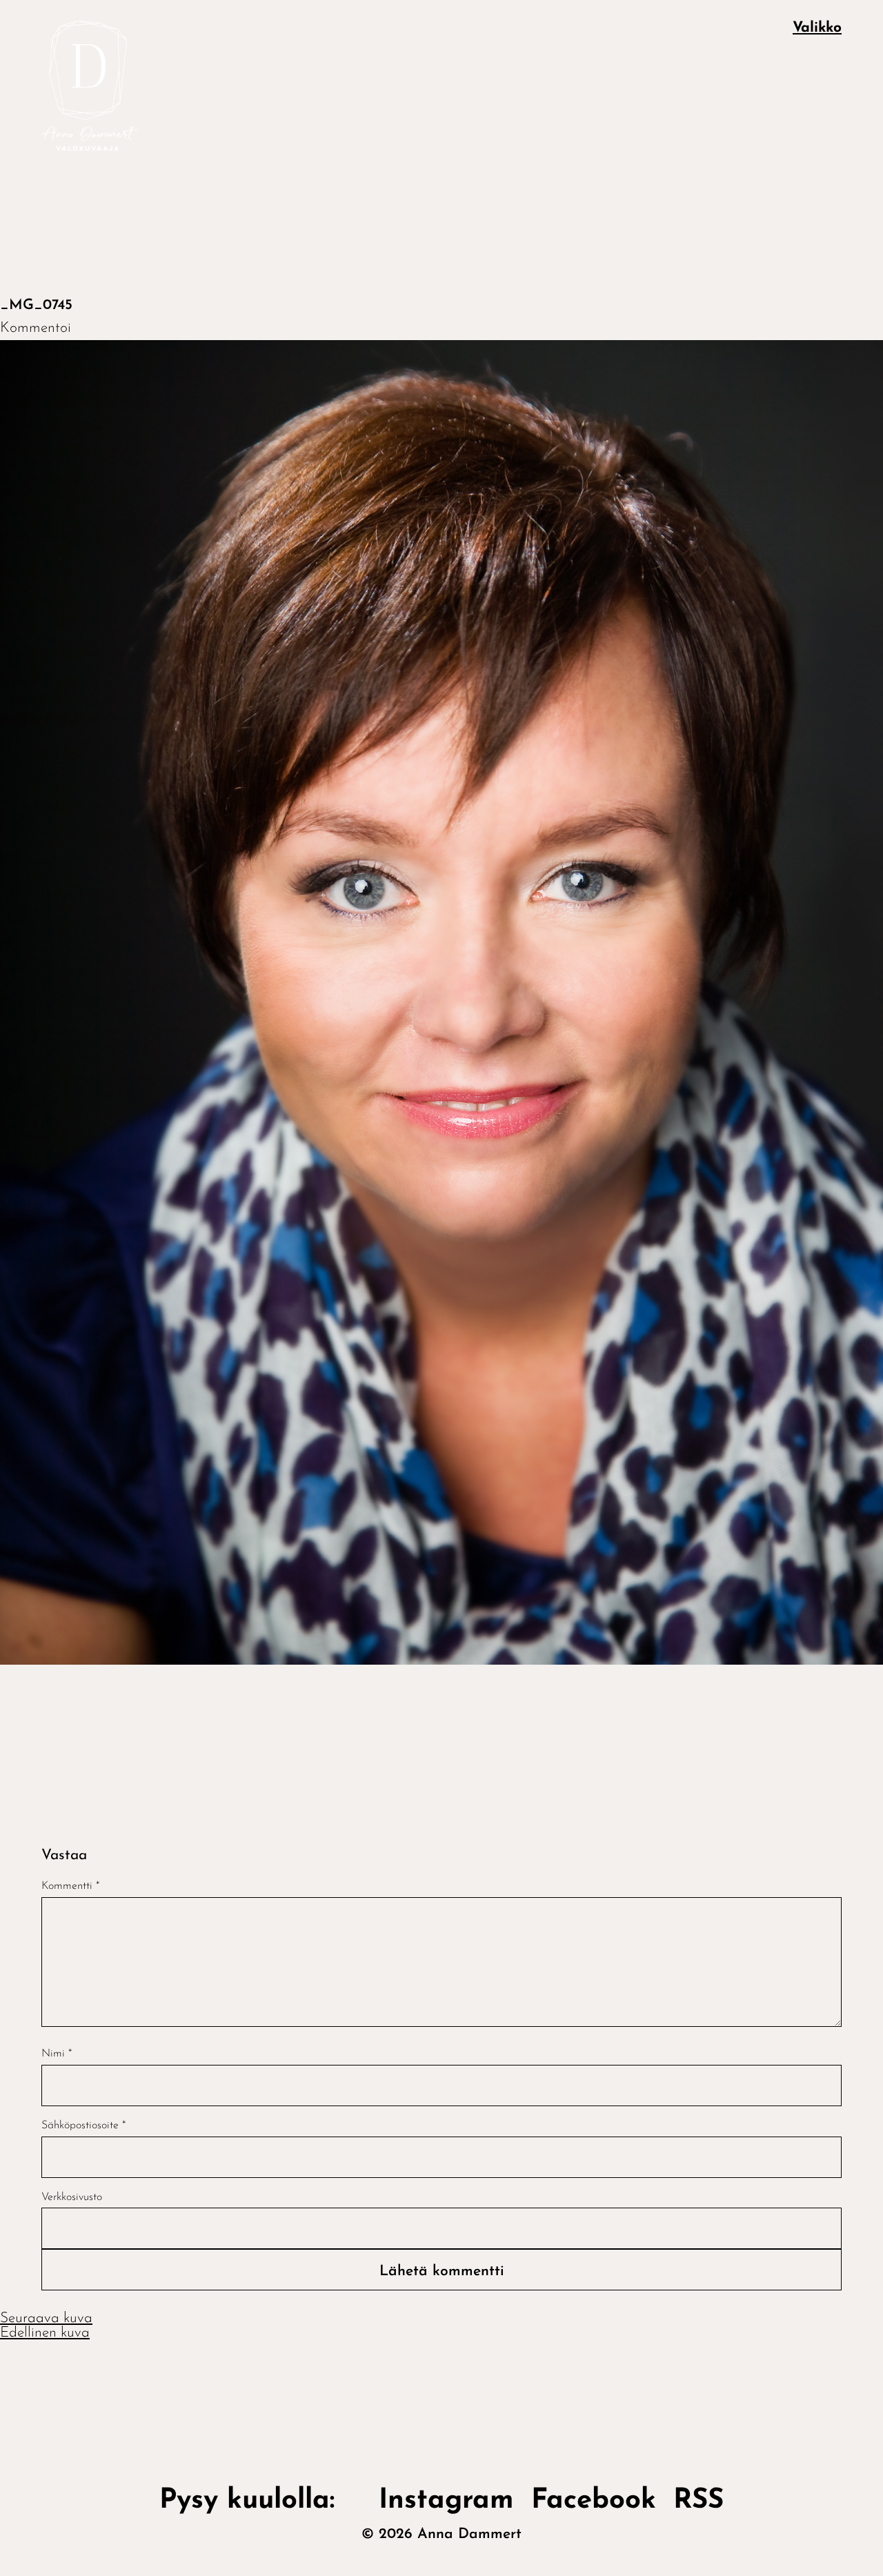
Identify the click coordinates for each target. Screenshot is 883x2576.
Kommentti (70, 1886)
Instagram (446, 2501)
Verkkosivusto (72, 2197)
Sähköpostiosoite (83, 2126)
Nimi (57, 2054)
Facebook (594, 2501)
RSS (698, 2501)
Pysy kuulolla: (260, 2501)
